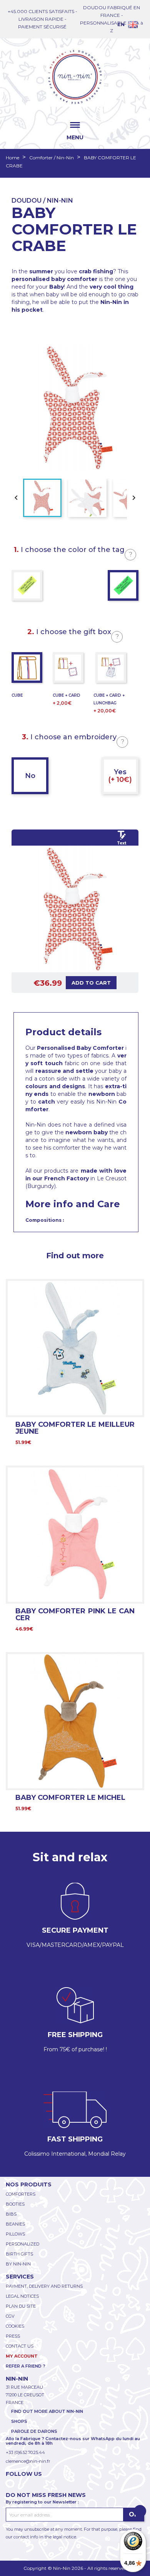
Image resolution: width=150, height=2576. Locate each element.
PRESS (13, 2336)
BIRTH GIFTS (19, 2254)
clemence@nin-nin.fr (28, 2461)
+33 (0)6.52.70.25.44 (25, 2452)
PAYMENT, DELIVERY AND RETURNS (44, 2286)
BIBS (11, 2214)
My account (22, 2356)
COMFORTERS (21, 2194)
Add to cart (91, 983)
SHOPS (19, 2421)
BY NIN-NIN (18, 2264)
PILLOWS (15, 2234)
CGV (10, 2316)
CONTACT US (20, 2346)
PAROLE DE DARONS (34, 2431)
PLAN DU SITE (21, 2306)
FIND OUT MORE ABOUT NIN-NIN (47, 2411)
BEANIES (15, 2224)
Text (122, 843)
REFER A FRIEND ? (26, 2366)
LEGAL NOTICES (22, 2296)
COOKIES (15, 2326)
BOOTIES (15, 2204)
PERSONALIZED (22, 2244)
